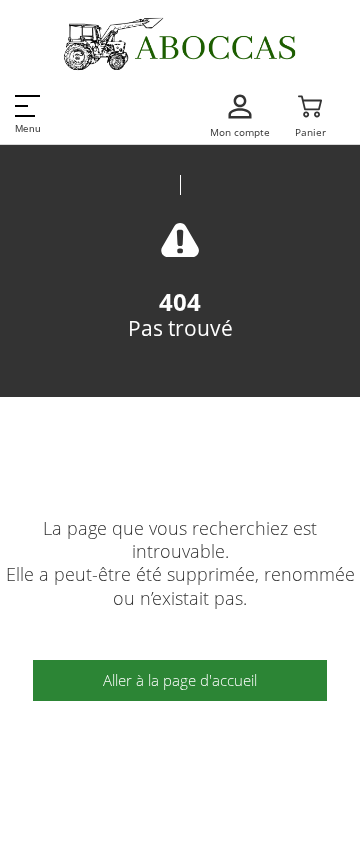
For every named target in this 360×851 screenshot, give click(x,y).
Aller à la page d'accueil (180, 680)
